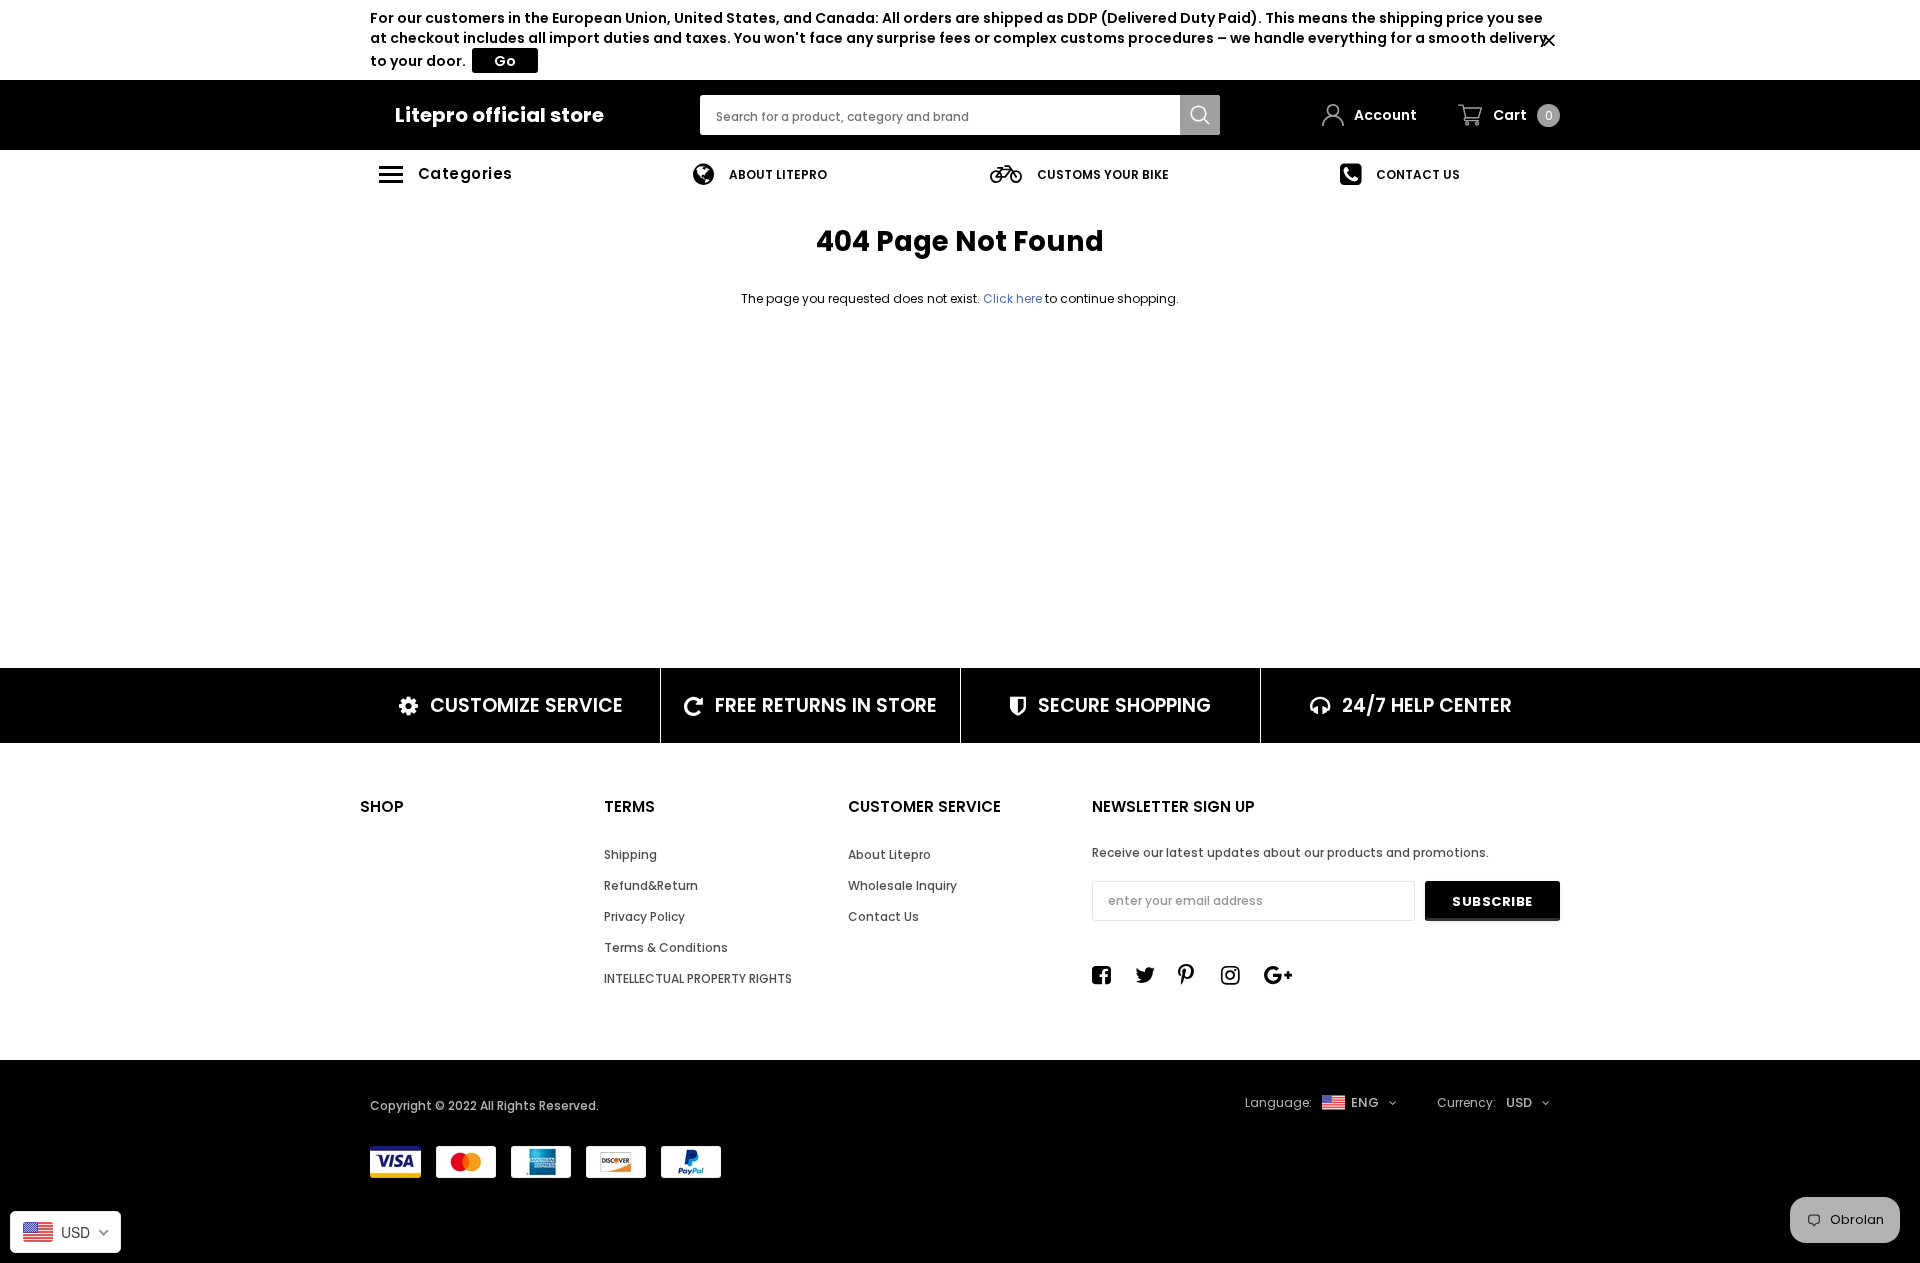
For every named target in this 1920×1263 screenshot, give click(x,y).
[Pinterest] (1193, 975)
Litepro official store (499, 115)
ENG (1365, 1102)
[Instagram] (1236, 975)
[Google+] (1279, 975)
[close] (1548, 40)
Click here (1014, 298)
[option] (760, 174)
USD (1519, 1102)
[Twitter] (1150, 975)
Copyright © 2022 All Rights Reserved (483, 1105)
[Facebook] (1107, 975)
